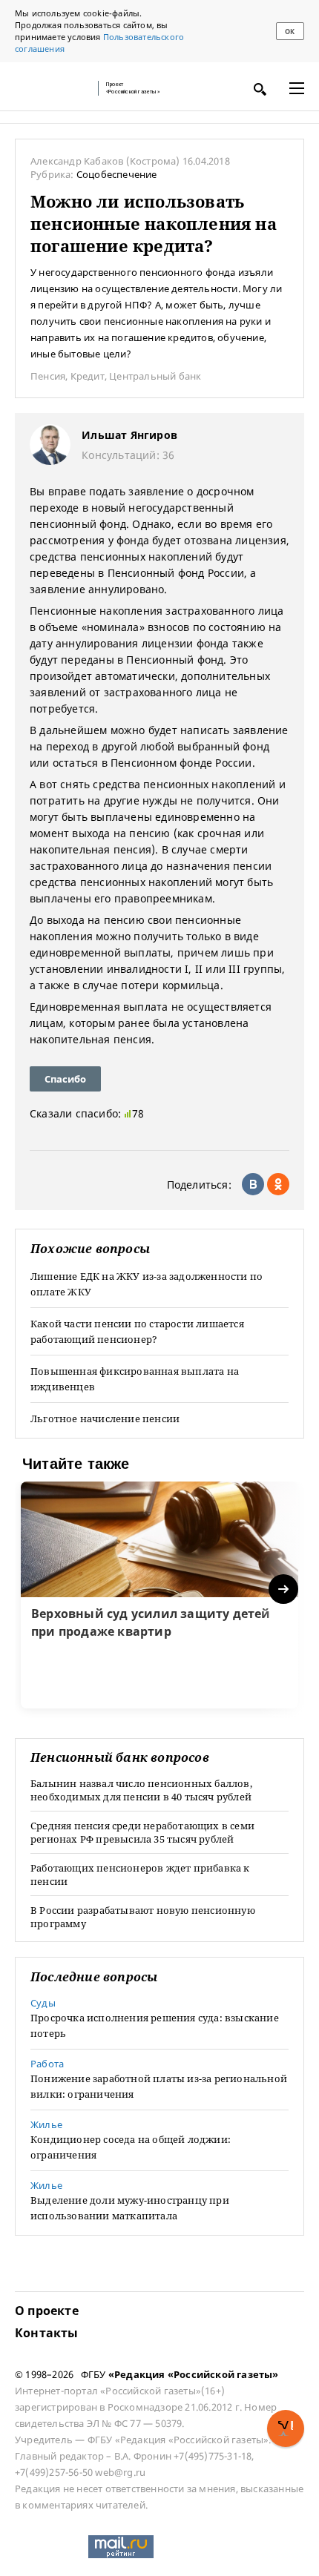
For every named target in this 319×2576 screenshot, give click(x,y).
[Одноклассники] (278, 1184)
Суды (43, 2003)
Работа (47, 2064)
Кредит (88, 376)
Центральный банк (155, 376)
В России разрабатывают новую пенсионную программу (143, 1917)
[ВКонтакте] (253, 1184)
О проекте (47, 2311)
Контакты (47, 2333)
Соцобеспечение (117, 174)
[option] (159, 1595)
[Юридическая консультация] (52, 88)
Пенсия (48, 376)
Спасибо (65, 1079)
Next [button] (285, 1589)
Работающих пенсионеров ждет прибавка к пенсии (140, 1875)
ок (290, 32)
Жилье (46, 2124)
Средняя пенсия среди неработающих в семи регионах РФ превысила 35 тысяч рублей (142, 1832)
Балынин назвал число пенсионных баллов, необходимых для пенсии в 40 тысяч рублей (141, 1790)
